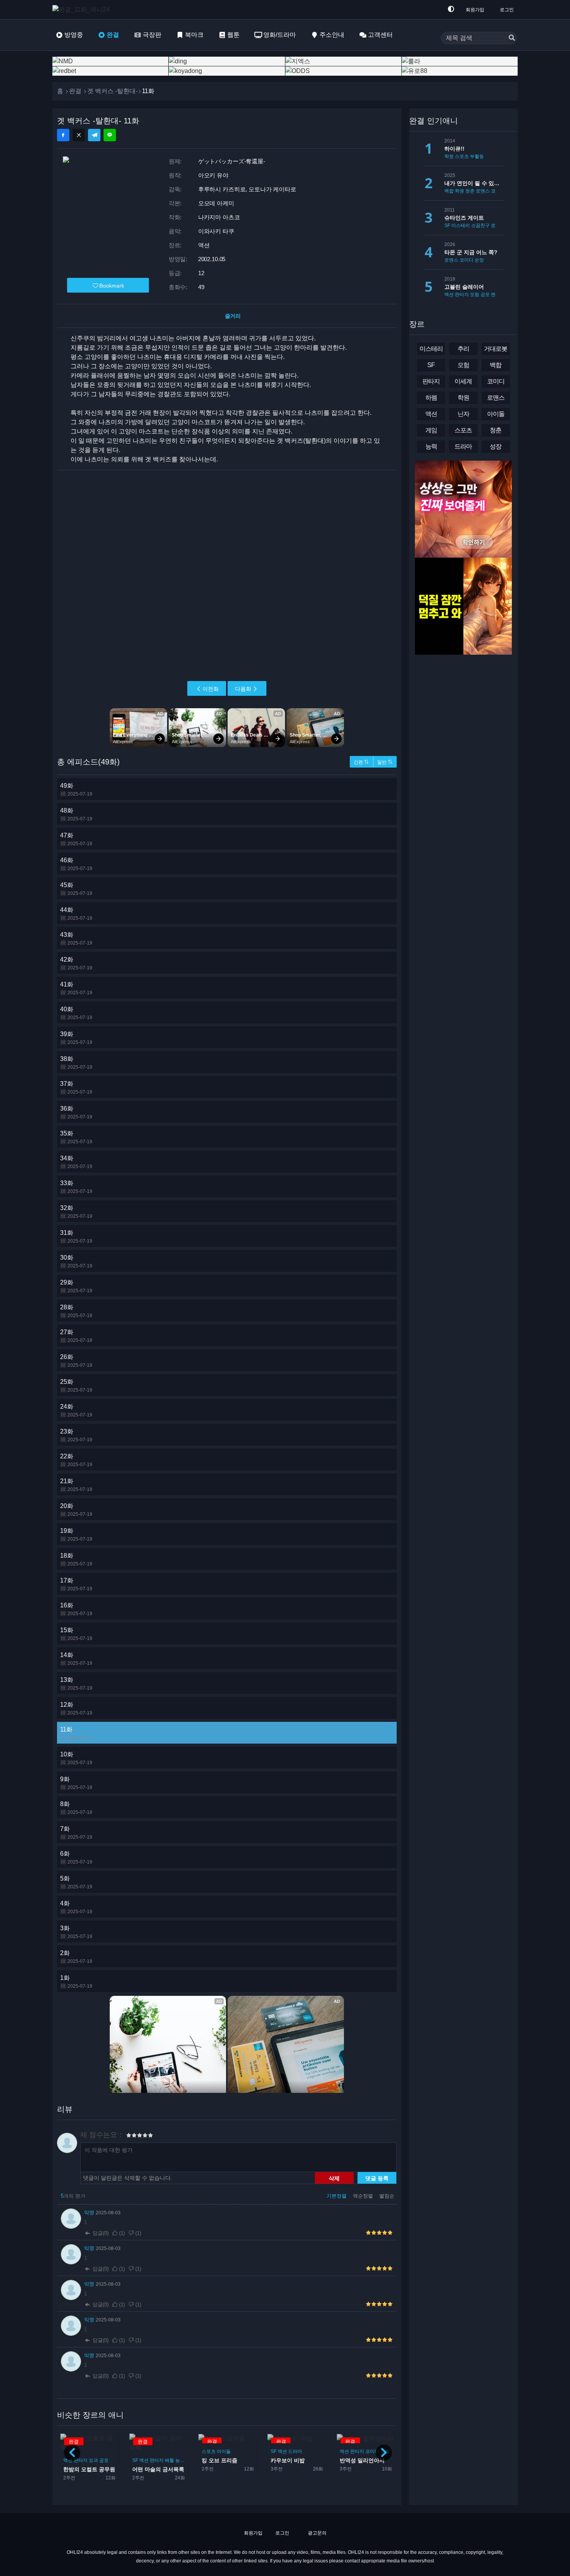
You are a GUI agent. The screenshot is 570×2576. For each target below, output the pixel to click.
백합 (449, 191)
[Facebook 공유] (63, 135)
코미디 (372, 2451)
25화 (76, 1386)
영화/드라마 (280, 35)
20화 (76, 1510)
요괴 (93, 2460)
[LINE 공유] (110, 135)
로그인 (507, 10)
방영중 (74, 35)
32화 (76, 1212)
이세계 (463, 381)
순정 (479, 260)
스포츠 (208, 2451)
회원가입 (475, 10)
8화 (76, 1808)
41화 (76, 988)
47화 (76, 839)
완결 (113, 35)
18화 (76, 1559)
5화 (76, 1882)
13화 (76, 1684)
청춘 (470, 191)
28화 (76, 1311)
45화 (76, 889)
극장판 (152, 35)
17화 (76, 1584)
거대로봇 (496, 349)
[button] (384, 2453)
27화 (76, 1336)
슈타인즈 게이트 (464, 218)
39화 (76, 1038)
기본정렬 (337, 2196)
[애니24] (83, 10)
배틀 (169, 2460)
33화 (76, 1187)
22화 (76, 1460)
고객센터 (380, 35)
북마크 (194, 35)
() (122, 2233)
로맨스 (483, 191)
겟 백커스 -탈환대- (112, 91)
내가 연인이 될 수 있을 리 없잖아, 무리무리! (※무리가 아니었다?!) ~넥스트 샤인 (474, 183)
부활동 (477, 156)
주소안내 (332, 35)
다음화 (243, 689)
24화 (76, 1410)
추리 (463, 349)
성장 (496, 446)
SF (135, 2460)
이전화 (211, 689)
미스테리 (461, 225)
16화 (76, 1609)
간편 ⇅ (361, 762)
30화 (76, 1261)
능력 (180, 2460)
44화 (76, 914)
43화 (76, 939)
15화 (76, 1634)
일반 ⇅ (385, 762)
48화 (76, 814)
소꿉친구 (480, 225)
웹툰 (233, 35)
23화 (76, 1435)
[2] (131, 2136)
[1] (129, 2136)
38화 (76, 1063)
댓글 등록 (377, 2178)
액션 (68, 2460)
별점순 (387, 2196)
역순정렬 (364, 2196)
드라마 (295, 2451)
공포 (104, 2460)
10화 (76, 1758)
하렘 (431, 398)
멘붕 (496, 295)
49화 (76, 790)
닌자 (463, 414)
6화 (76, 1857)
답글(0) (101, 2233)
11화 (76, 1733)
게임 (431, 430)
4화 (76, 1907)
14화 (76, 1659)
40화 (76, 1013)
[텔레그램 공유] (94, 135)
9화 (76, 1783)
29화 (76, 1286)
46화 (76, 864)
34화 (76, 1162)
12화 (76, 1708)
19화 (76, 1535)
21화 (76, 1485)
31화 (76, 1237)
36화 (76, 1112)
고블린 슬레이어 (464, 287)
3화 (76, 1932)
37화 (76, 1088)
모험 (475, 295)
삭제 (334, 2178)
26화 (76, 1361)
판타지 (81, 2460)
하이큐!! (454, 149)
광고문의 (317, 2533)
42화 (76, 963)
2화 (76, 1957)
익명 (90, 2213)
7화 (76, 1833)
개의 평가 (73, 2196)
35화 (76, 1137)
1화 (76, 1982)
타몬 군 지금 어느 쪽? (471, 252)
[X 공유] (79, 135)
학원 (449, 156)
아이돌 (223, 2451)
